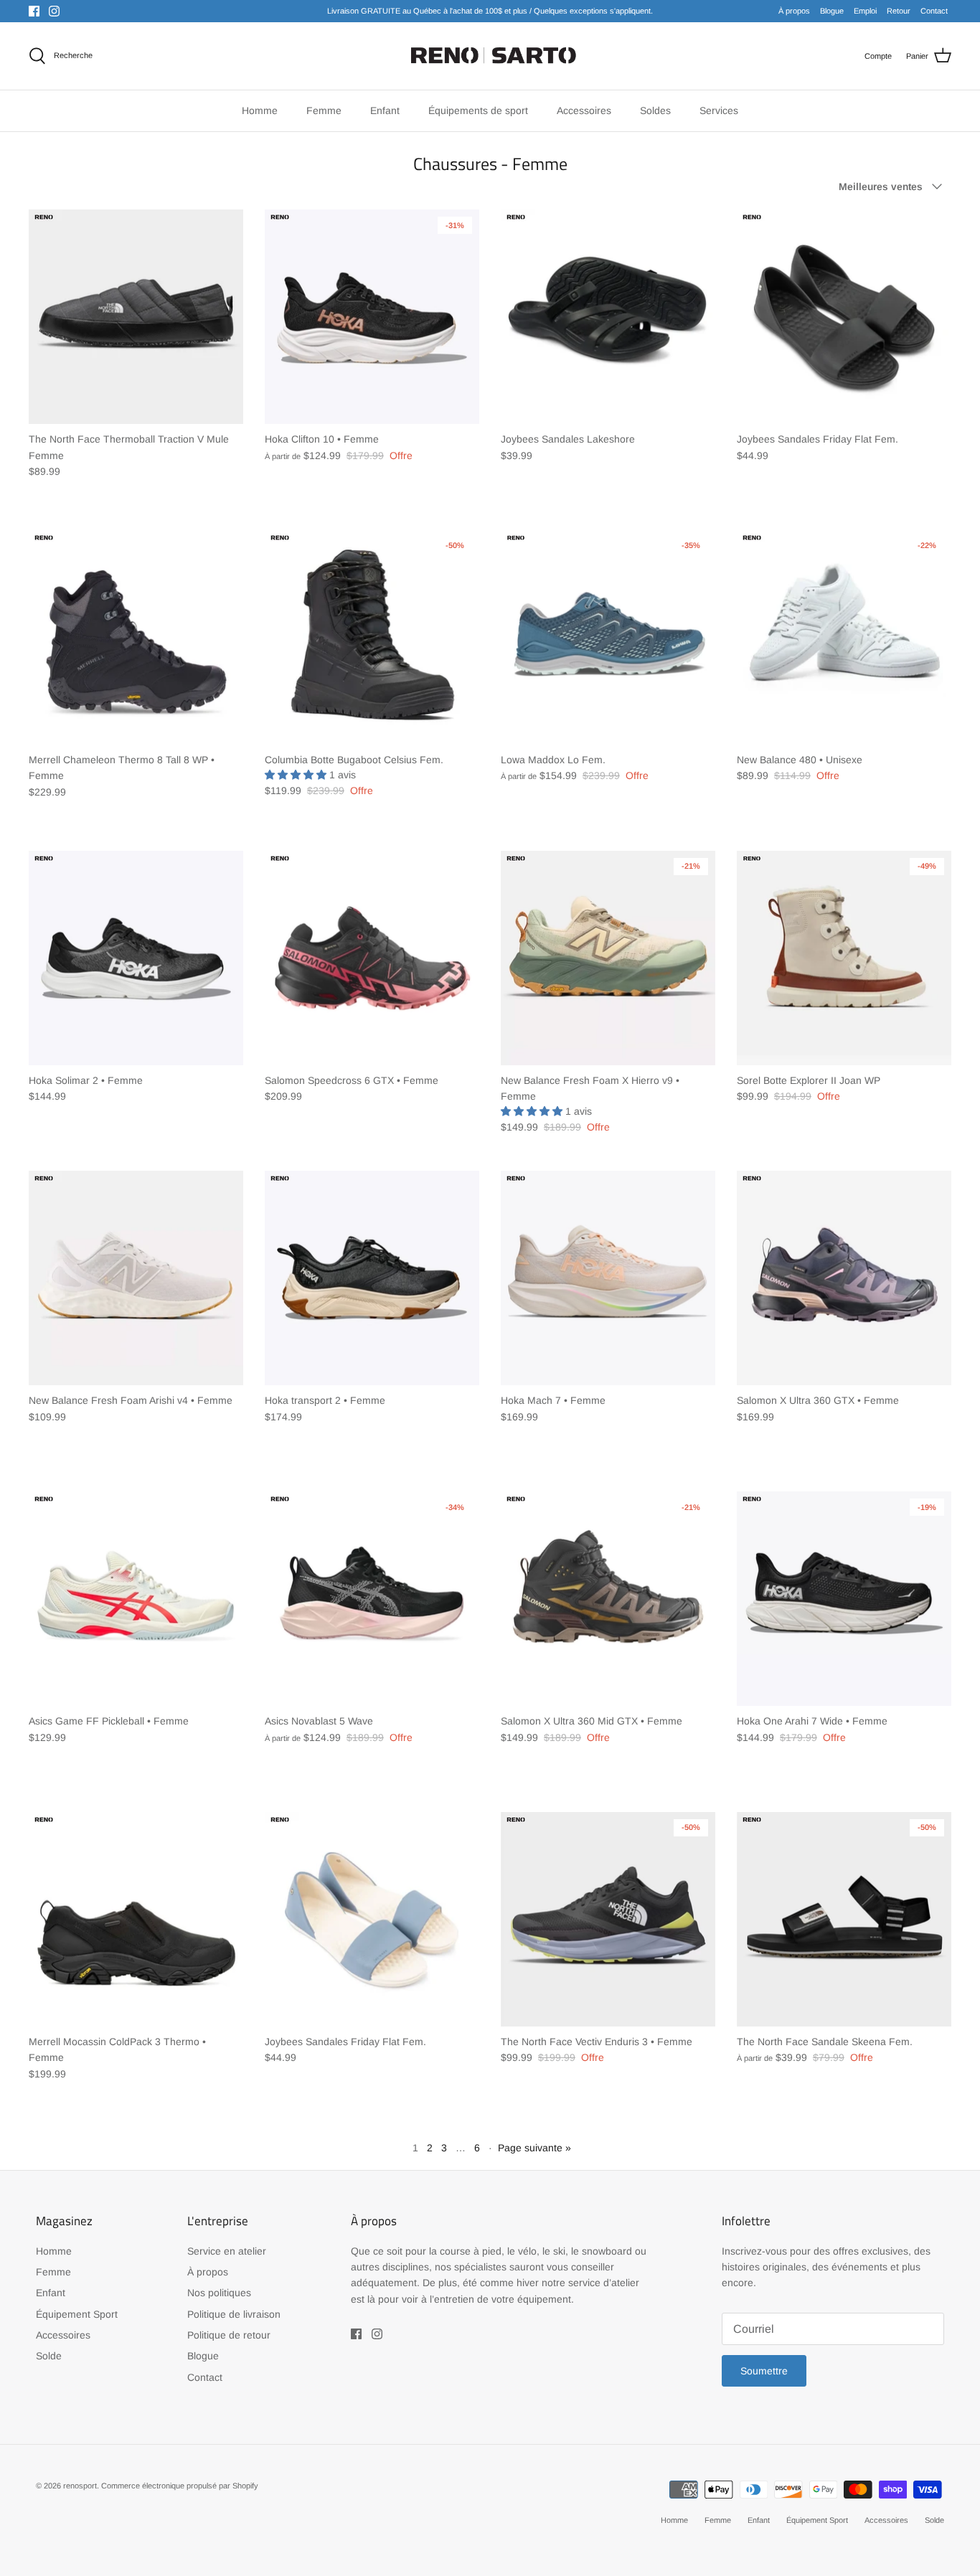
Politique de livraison (234, 2314)
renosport (80, 2486)
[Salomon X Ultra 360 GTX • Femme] (844, 1278)
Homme (54, 2251)
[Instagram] (54, 11)
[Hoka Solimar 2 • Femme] (136, 958)
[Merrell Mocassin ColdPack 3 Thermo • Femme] (136, 1919)
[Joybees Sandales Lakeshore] (608, 317)
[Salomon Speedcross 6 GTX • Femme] (372, 958)
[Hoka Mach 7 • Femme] (608, 1278)
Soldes (655, 110)
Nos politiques (219, 2293)
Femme (53, 2272)
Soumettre (764, 2371)
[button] (297, 775)
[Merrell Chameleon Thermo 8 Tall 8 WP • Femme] (136, 637)
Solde (49, 2356)
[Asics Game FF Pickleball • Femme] (136, 1599)
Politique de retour (229, 2335)
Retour (899, 11)
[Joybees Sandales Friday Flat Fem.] (844, 317)
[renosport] (490, 56)
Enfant (51, 2293)
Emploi (865, 11)
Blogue (832, 11)
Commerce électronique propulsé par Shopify (180, 2486)
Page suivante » (534, 2148)
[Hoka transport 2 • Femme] (372, 1278)
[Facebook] (34, 11)
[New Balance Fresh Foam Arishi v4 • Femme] (136, 1278)
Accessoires (63, 2335)
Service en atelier (227, 2251)
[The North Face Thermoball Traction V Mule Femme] (136, 317)
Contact (934, 11)
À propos (794, 11)
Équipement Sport (77, 2314)
